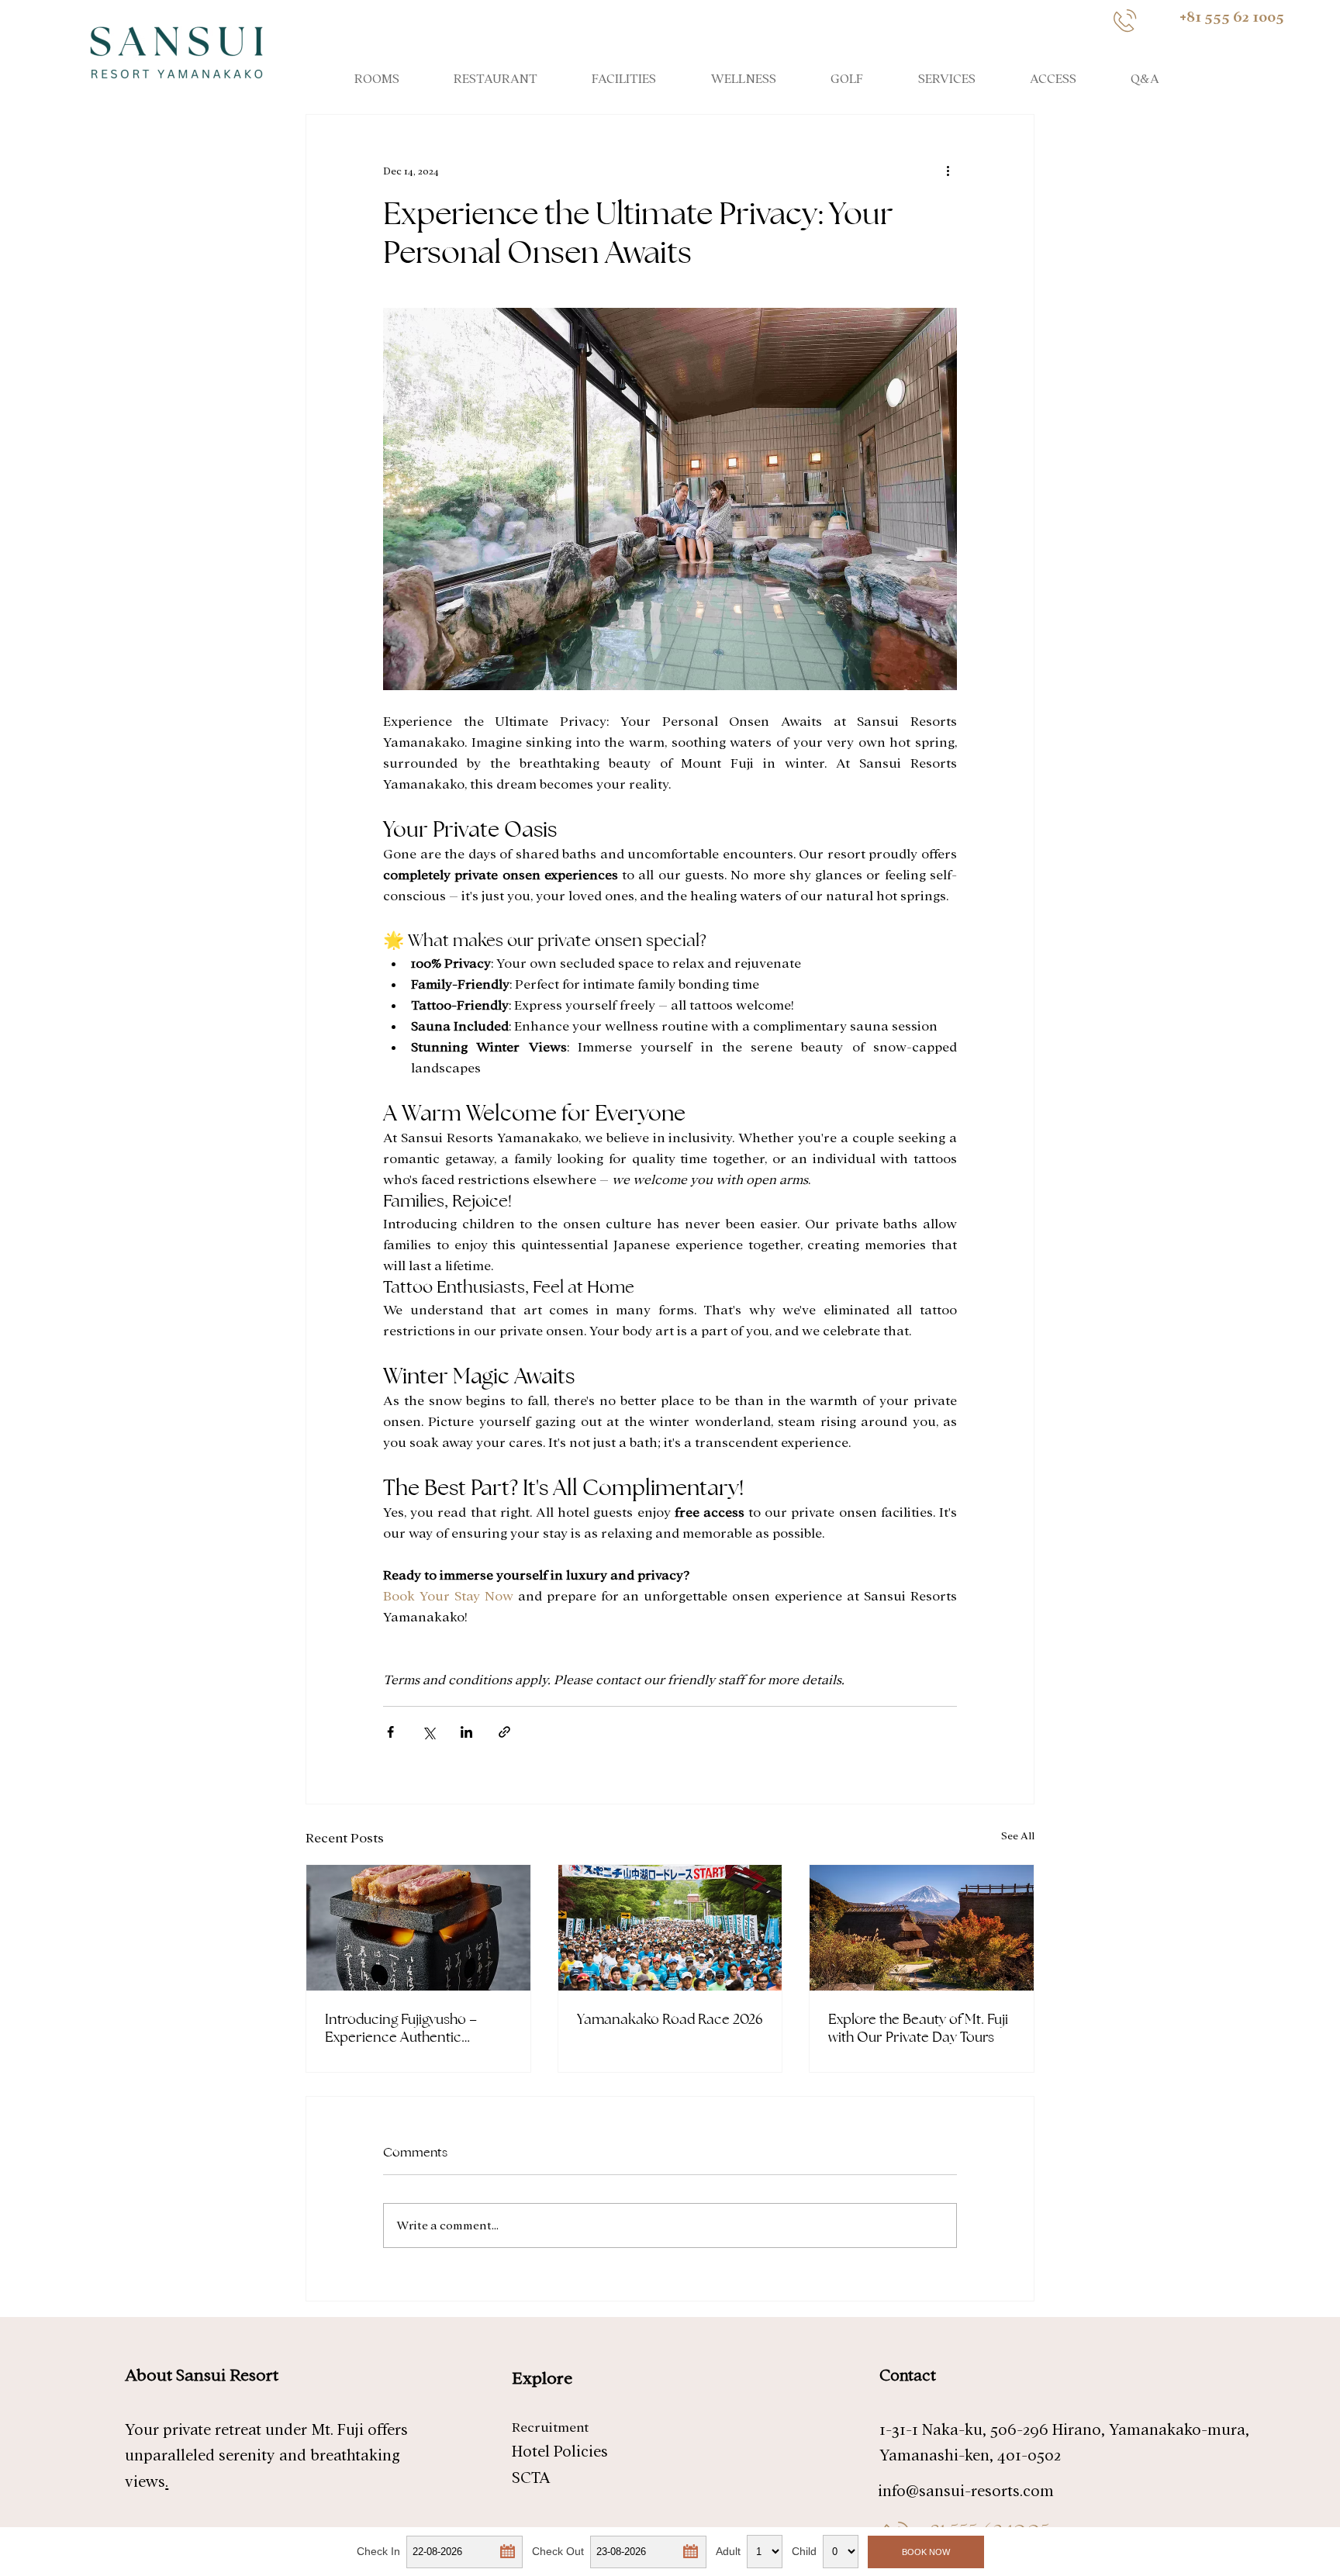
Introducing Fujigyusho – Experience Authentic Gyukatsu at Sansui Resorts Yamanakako (410, 2028)
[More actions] (948, 171)
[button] (507, 2550)
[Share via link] (504, 1732)
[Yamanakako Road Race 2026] (670, 1928)
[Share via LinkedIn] (466, 1732)
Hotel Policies (560, 2452)
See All (1018, 1836)
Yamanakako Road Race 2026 (670, 2019)
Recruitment (550, 2428)
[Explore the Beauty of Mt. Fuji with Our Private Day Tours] (922, 1928)
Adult (728, 2551)
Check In (378, 2551)
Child (804, 2551)
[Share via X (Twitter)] (428, 1732)
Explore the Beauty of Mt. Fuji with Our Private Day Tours (918, 2028)
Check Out (558, 2551)
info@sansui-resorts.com (966, 2491)
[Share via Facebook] (390, 1732)
